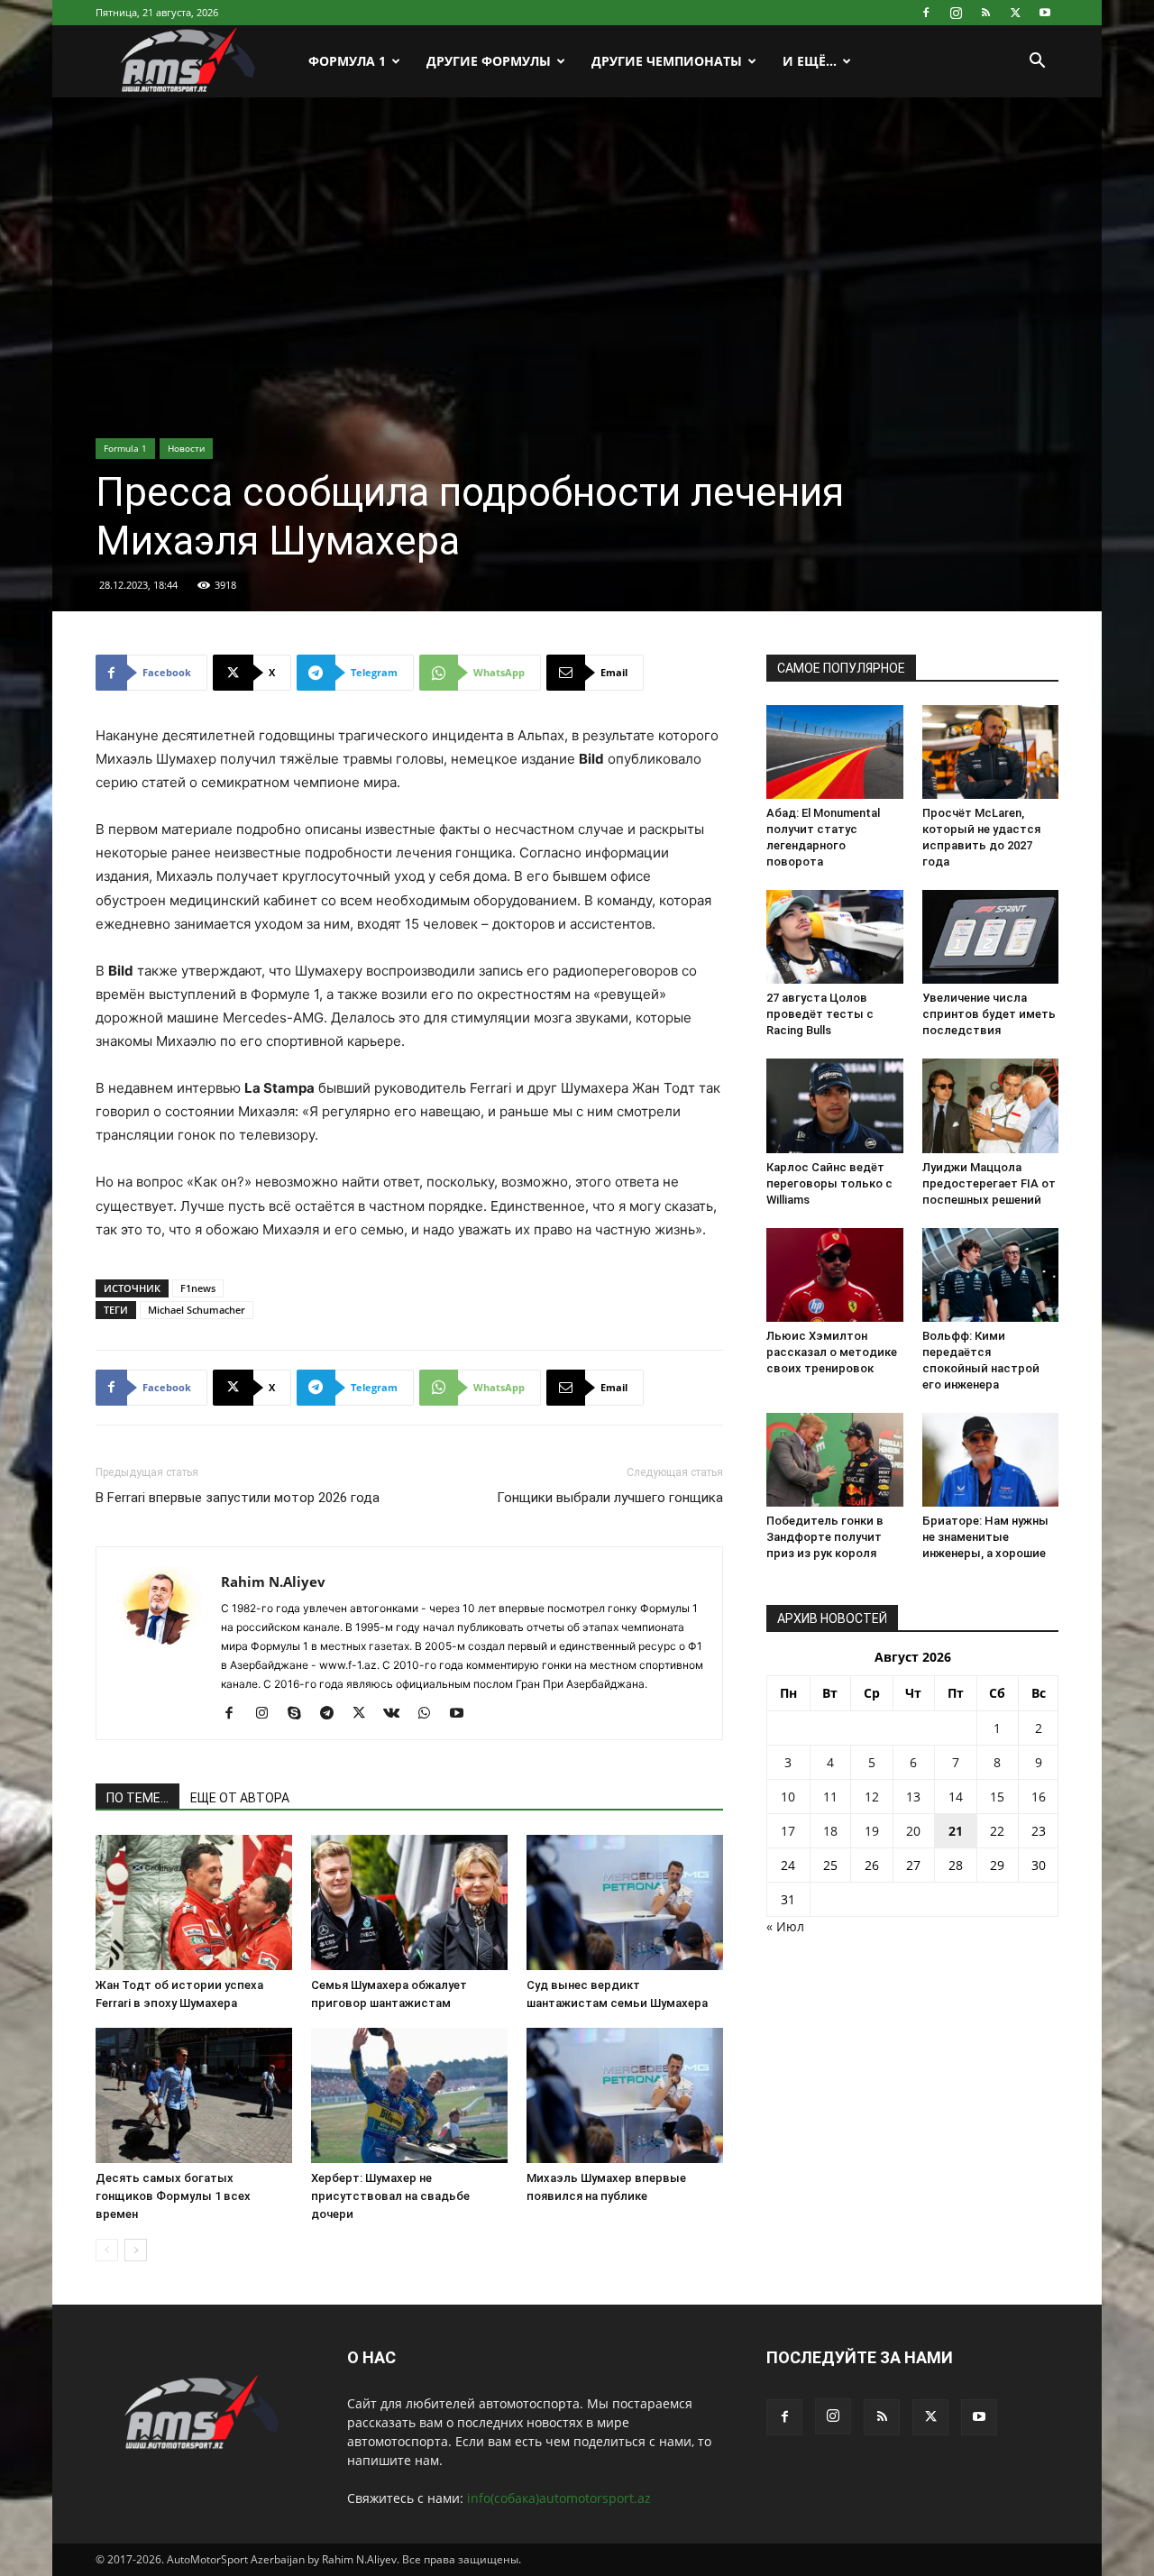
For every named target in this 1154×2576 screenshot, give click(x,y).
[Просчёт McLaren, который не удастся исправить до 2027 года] (991, 752)
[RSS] (985, 13)
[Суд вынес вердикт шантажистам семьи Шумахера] (625, 1902)
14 (956, 1797)
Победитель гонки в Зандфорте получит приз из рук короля (825, 1537)
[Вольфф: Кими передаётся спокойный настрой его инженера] (991, 1275)
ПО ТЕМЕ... (137, 1798)
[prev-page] (107, 2250)
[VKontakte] (398, 1714)
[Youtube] (1045, 13)
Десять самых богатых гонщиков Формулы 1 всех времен (173, 2196)
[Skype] (301, 1714)
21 (956, 1831)
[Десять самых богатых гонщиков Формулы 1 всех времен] (194, 2095)
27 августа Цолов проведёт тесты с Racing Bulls (820, 1014)
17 (788, 1831)
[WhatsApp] (430, 1714)
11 (830, 1797)
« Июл (785, 1926)
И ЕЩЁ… (810, 61)
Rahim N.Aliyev (273, 1581)
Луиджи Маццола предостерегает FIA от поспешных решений (989, 1183)
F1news (198, 1288)
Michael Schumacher (197, 1310)
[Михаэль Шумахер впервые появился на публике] (625, 2095)
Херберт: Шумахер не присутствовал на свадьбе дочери (390, 2196)
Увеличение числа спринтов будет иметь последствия (989, 1014)
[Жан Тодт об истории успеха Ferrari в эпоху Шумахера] (194, 1902)
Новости (186, 448)
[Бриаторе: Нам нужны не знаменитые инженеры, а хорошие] (991, 1460)
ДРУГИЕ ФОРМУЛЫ (489, 61)
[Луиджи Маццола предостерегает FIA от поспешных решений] (991, 1105)
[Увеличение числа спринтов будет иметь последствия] (991, 937)
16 (1039, 1797)
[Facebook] (926, 13)
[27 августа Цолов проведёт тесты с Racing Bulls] (835, 937)
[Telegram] (333, 1714)
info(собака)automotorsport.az (559, 2498)
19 (872, 1831)
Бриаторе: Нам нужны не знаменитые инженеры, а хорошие (985, 1537)
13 (913, 1797)
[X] (1015, 13)
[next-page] (136, 2250)
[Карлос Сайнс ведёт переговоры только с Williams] (835, 1105)
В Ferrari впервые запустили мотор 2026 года (238, 1498)
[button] (1037, 63)
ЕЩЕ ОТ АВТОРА (240, 1798)
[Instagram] (956, 13)
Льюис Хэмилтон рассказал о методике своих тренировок (832, 1352)
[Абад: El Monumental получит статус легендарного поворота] (835, 752)
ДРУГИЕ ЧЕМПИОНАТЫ (667, 61)
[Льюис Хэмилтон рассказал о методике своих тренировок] (835, 1275)
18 (830, 1831)
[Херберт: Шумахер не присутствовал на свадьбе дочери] (409, 2095)
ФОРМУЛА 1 (347, 61)
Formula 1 (125, 448)
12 (872, 1797)
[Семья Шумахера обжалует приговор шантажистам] (409, 1902)
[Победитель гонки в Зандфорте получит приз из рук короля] (835, 1460)
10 (788, 1797)
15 (997, 1797)
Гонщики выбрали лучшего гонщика (610, 1498)
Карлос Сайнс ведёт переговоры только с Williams (829, 1183)
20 (913, 1831)
